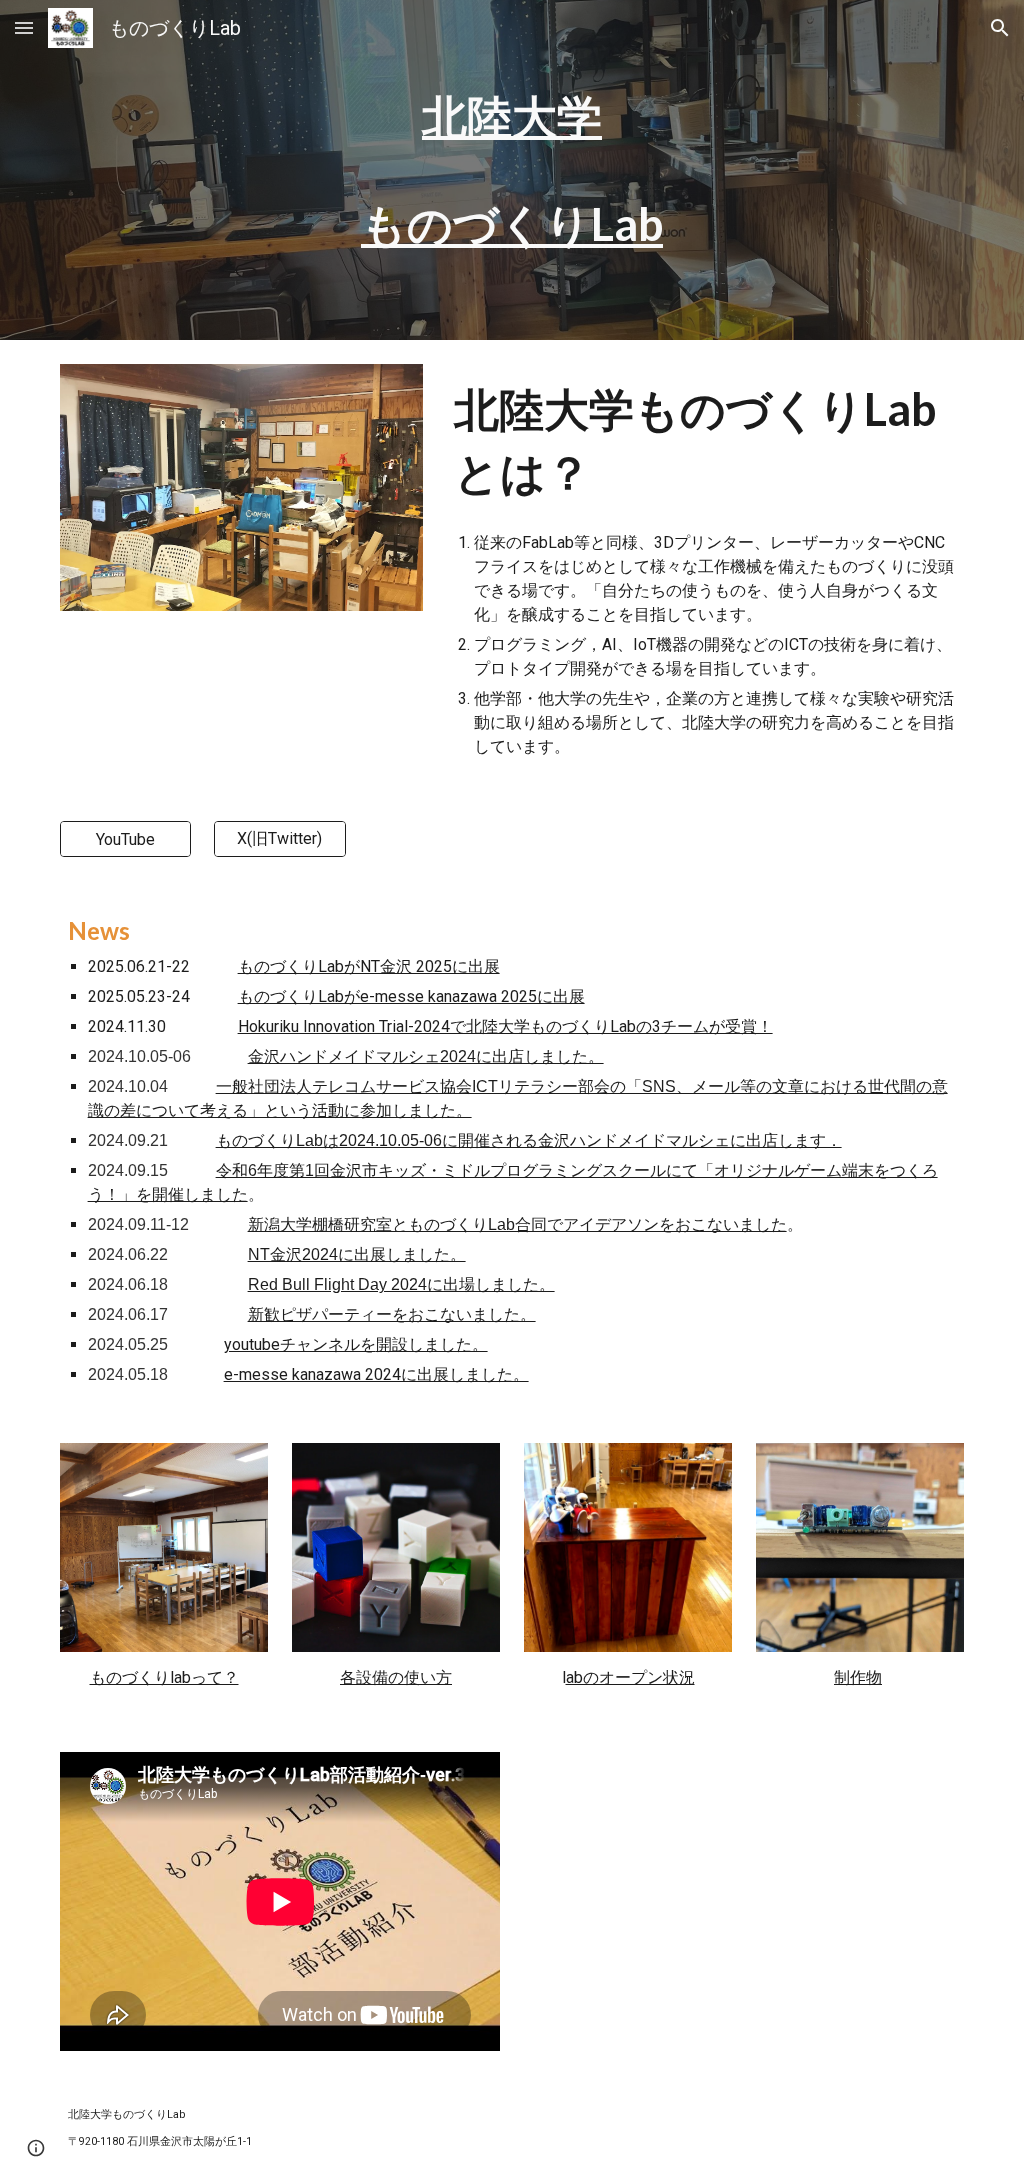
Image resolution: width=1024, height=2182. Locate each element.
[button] (24, 27)
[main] (511, 170)
